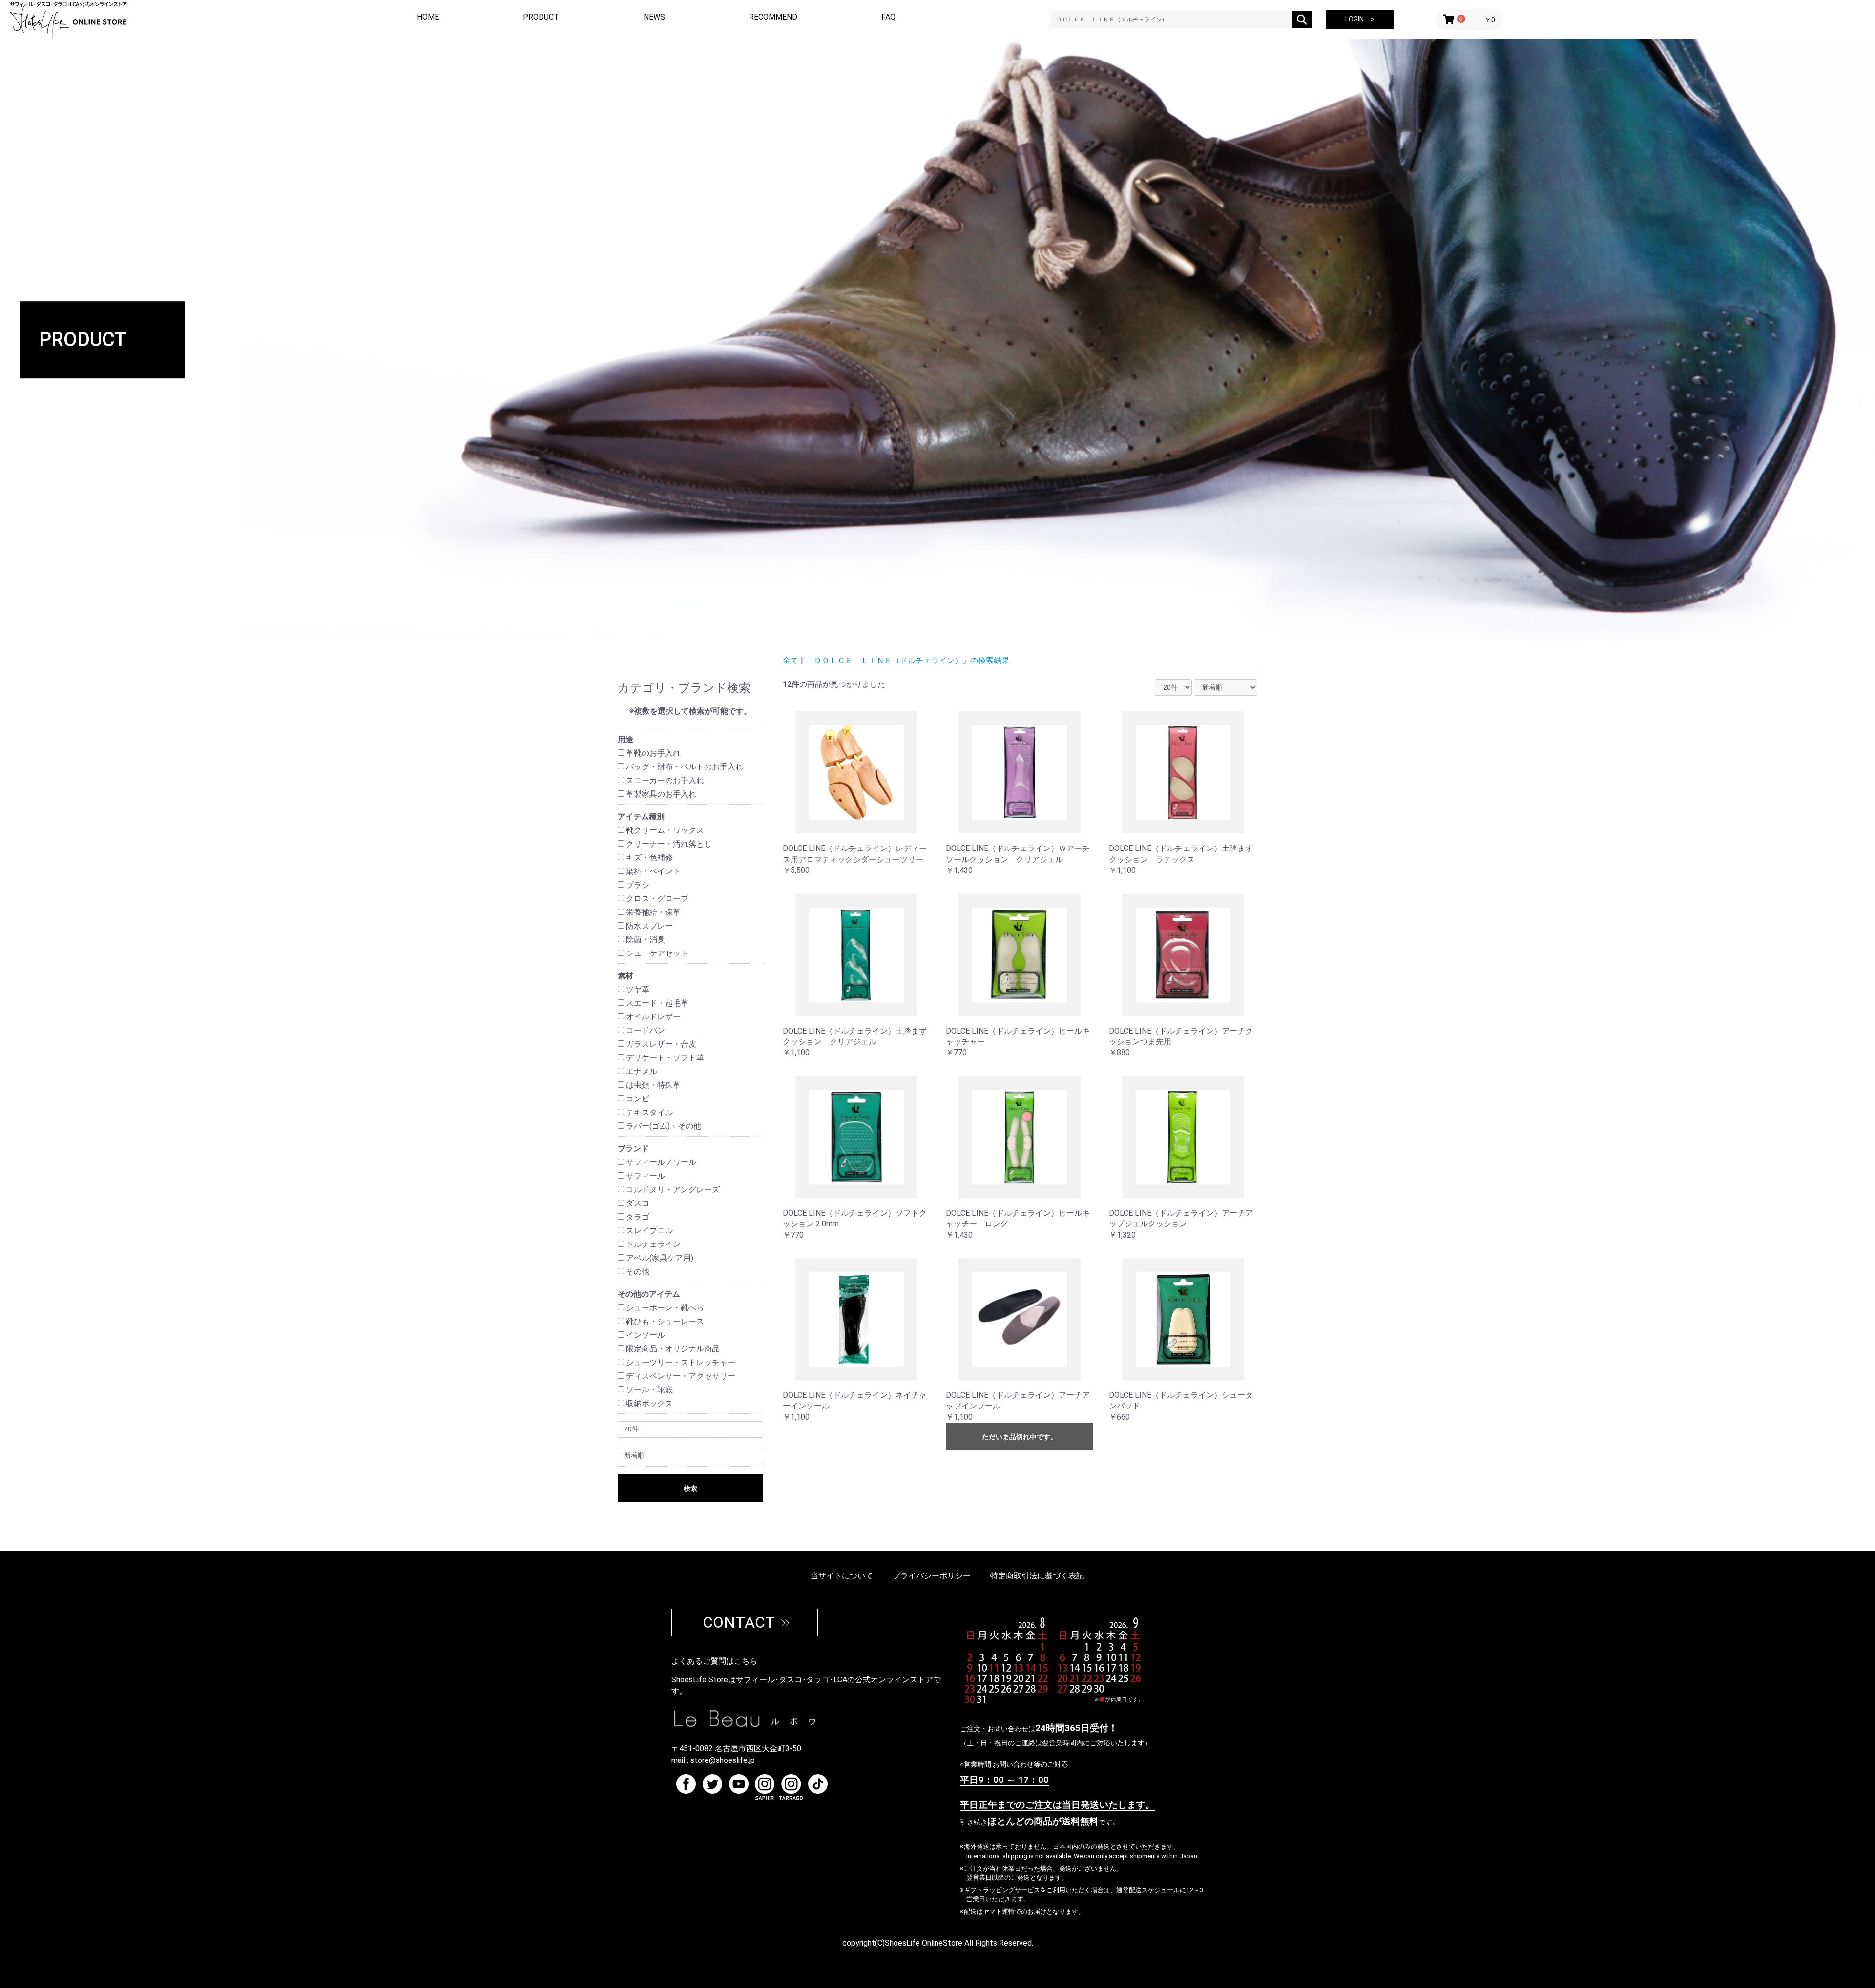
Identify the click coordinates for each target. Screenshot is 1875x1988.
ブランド (633, 1149)
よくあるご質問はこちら (714, 1661)
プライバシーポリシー (932, 1576)
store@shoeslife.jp (723, 1760)
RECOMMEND (773, 17)
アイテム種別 (641, 817)
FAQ (888, 17)
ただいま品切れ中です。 (1020, 1437)
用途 (625, 739)
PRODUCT (541, 17)
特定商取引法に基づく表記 (1037, 1576)
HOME (428, 17)
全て (791, 660)
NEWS (654, 17)
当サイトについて (842, 1576)
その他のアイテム (649, 1294)
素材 (625, 976)
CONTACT (739, 1622)
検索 (690, 1489)
